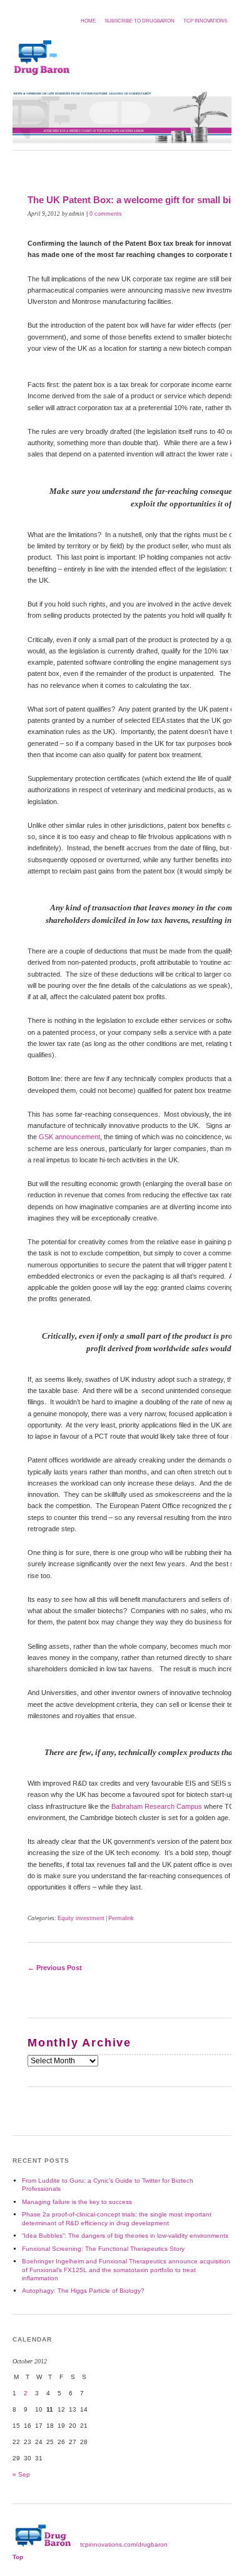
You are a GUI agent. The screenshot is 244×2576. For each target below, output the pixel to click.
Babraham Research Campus (157, 1806)
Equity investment (81, 1918)
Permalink (121, 1918)
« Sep (21, 2474)
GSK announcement (69, 1137)
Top (18, 2557)
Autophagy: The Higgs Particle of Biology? (83, 2291)
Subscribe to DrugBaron (140, 21)
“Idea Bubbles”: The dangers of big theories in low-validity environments (125, 2236)
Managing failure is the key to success (77, 2202)
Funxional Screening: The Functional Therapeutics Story (103, 2249)
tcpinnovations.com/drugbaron (124, 2544)
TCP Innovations (205, 21)
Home (88, 21)
